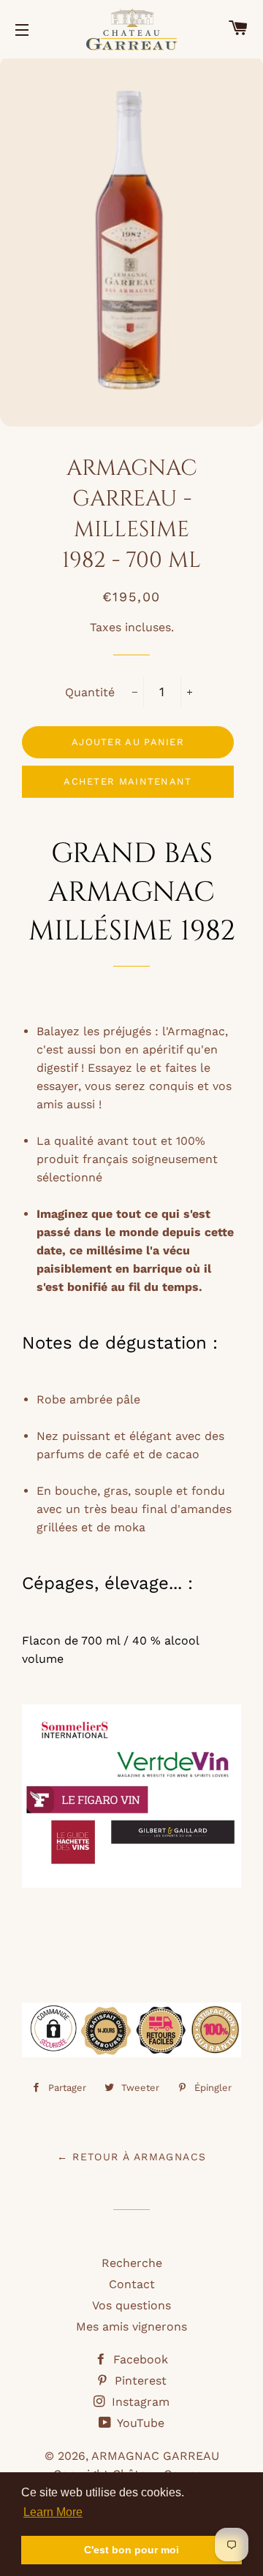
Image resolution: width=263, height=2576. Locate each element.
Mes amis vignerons (131, 2327)
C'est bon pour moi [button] (131, 2550)
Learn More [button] (53, 2512)
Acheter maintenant (127, 781)
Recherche (132, 2263)
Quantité (90, 692)
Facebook (139, 2359)
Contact (132, 2284)
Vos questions (131, 2305)
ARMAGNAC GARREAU (155, 2456)
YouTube (139, 2423)
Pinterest (139, 2381)
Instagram (139, 2402)
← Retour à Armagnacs (132, 2157)
